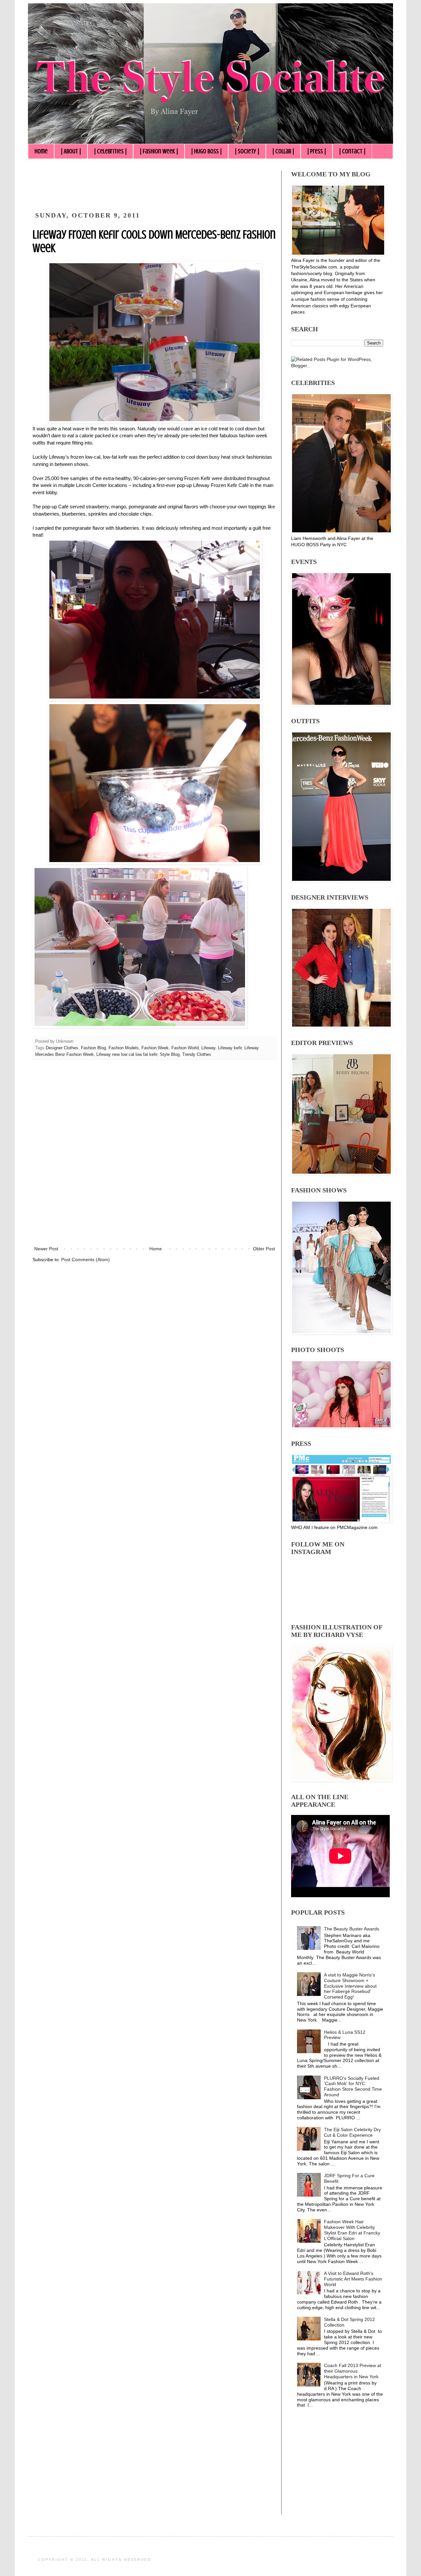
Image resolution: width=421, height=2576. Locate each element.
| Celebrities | (110, 151)
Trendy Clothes (197, 1055)
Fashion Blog (93, 1048)
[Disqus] (155, 1157)
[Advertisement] (152, 185)
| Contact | (352, 151)
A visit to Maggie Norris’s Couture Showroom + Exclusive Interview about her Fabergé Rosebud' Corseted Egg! (350, 1986)
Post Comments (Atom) (86, 1260)
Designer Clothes (62, 1048)
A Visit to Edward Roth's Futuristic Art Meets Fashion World (353, 2279)
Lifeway (208, 1048)
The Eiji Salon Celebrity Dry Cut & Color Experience (352, 2132)
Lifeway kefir (230, 1048)
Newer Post (46, 1249)
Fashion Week (155, 1048)
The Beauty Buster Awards (352, 1929)
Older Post (264, 1249)
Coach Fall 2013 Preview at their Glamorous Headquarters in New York (353, 2371)
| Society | (247, 151)
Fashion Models (124, 1048)
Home (41, 151)
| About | (71, 151)
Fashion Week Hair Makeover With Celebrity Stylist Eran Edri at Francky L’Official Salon (352, 2230)
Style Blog (170, 1055)
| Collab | (283, 151)
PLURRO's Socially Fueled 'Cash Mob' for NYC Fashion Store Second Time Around (353, 2086)
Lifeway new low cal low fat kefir (127, 1055)
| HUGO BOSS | (206, 151)
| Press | (317, 151)
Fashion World (185, 1048)
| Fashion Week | (159, 151)
